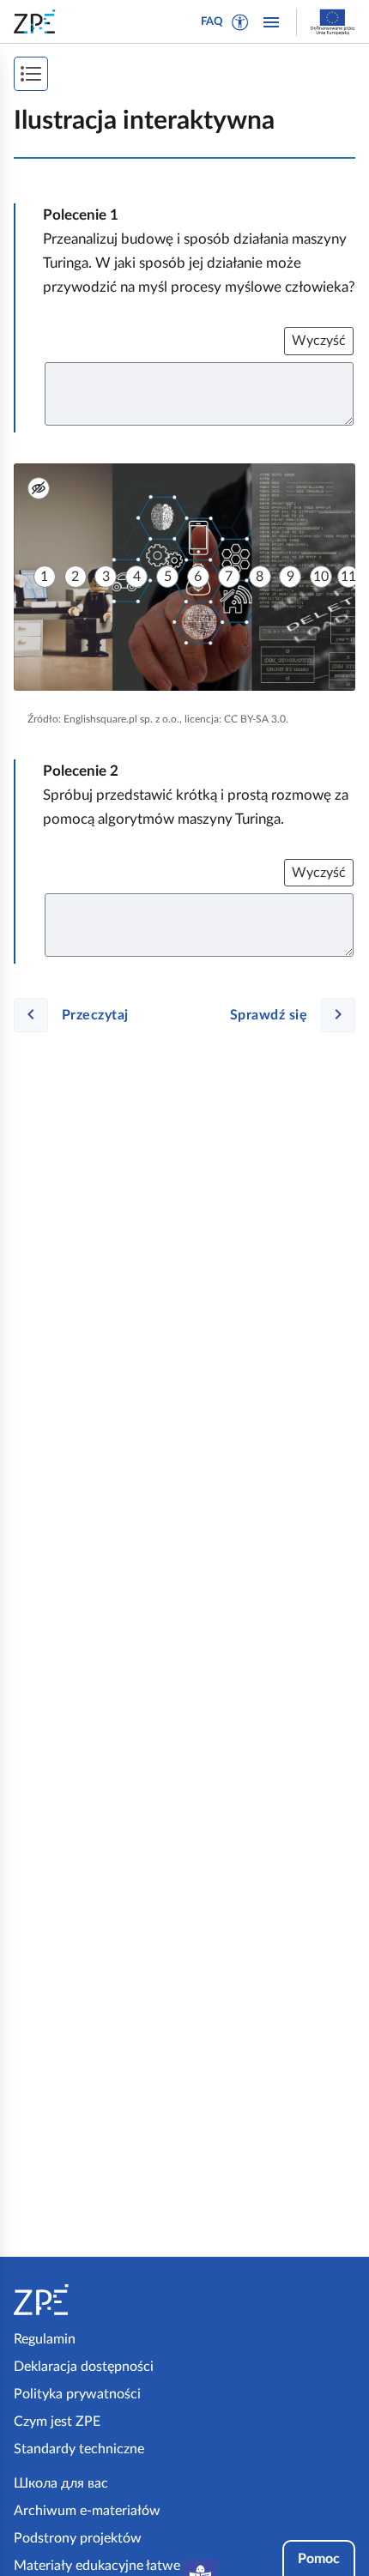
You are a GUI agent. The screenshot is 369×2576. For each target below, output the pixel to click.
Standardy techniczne (79, 2449)
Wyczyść (319, 341)
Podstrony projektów (78, 2538)
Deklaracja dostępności (84, 2367)
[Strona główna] (96, 2300)
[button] (240, 22)
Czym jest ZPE (57, 2422)
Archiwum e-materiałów (87, 2511)
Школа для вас (61, 2483)
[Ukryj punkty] (39, 488)
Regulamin (45, 2339)
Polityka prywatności (77, 2394)
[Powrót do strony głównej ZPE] (38, 21)
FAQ (212, 22)
